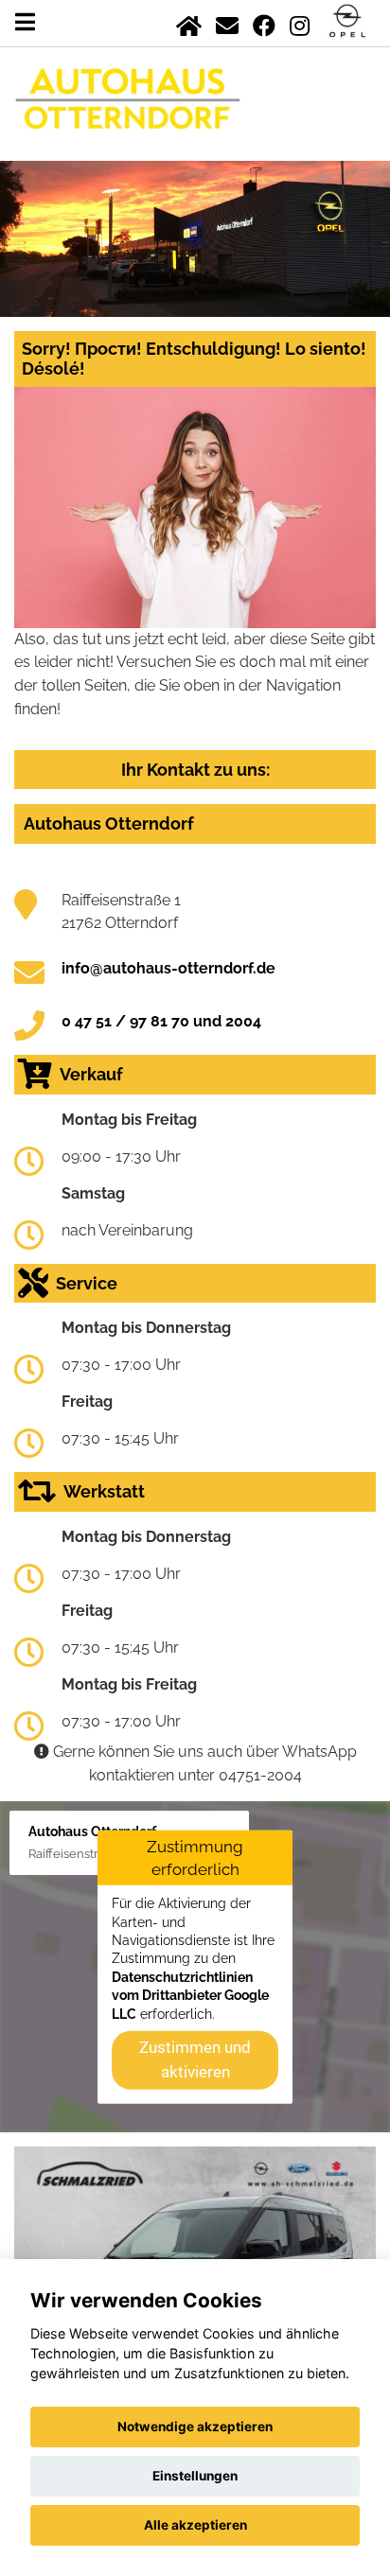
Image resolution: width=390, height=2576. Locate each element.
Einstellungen (195, 2476)
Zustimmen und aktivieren (195, 2059)
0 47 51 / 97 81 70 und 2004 (161, 1021)
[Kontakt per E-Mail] (227, 22)
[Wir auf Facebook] (264, 22)
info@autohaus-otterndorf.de (168, 968)
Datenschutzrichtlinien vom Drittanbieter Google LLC (190, 1996)
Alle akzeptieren (195, 2525)
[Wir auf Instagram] (300, 22)
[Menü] (25, 22)
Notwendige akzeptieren (195, 2427)
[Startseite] (189, 22)
